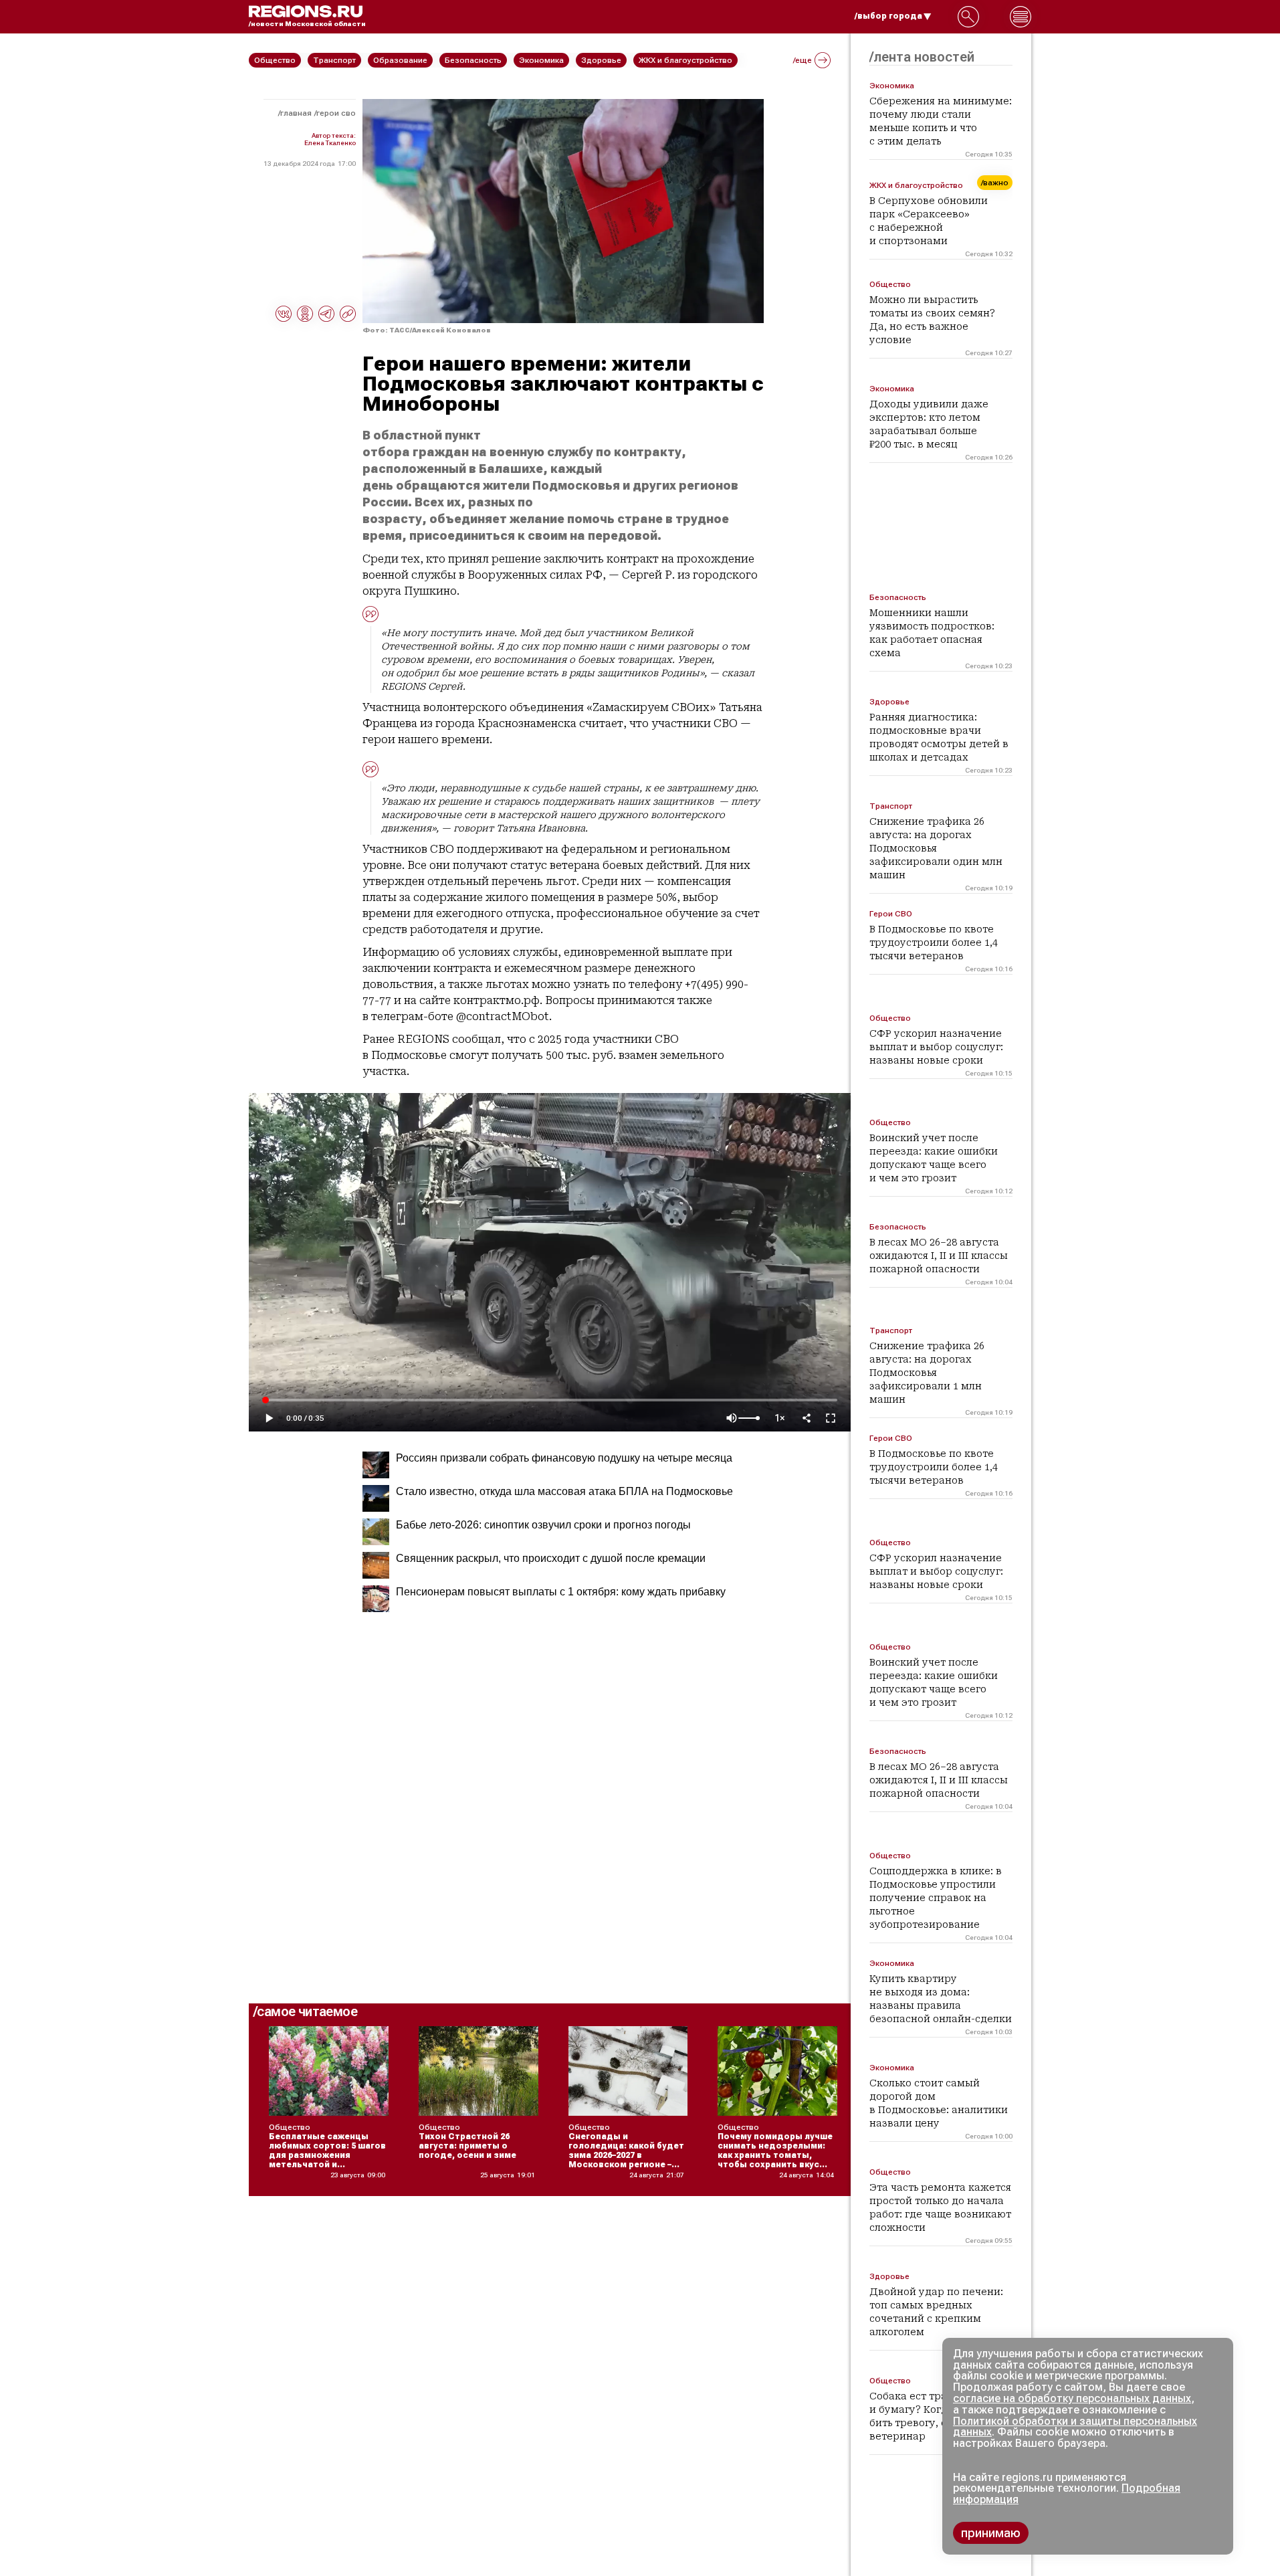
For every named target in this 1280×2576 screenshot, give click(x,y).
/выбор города (888, 16)
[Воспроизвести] (269, 1418)
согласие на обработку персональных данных (1072, 2398)
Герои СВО (336, 113)
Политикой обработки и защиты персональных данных (1075, 2427)
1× (780, 1418)
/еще (803, 60)
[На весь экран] (831, 1418)
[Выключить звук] (732, 1418)
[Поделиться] (807, 1418)
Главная (296, 113)
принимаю (991, 2533)
